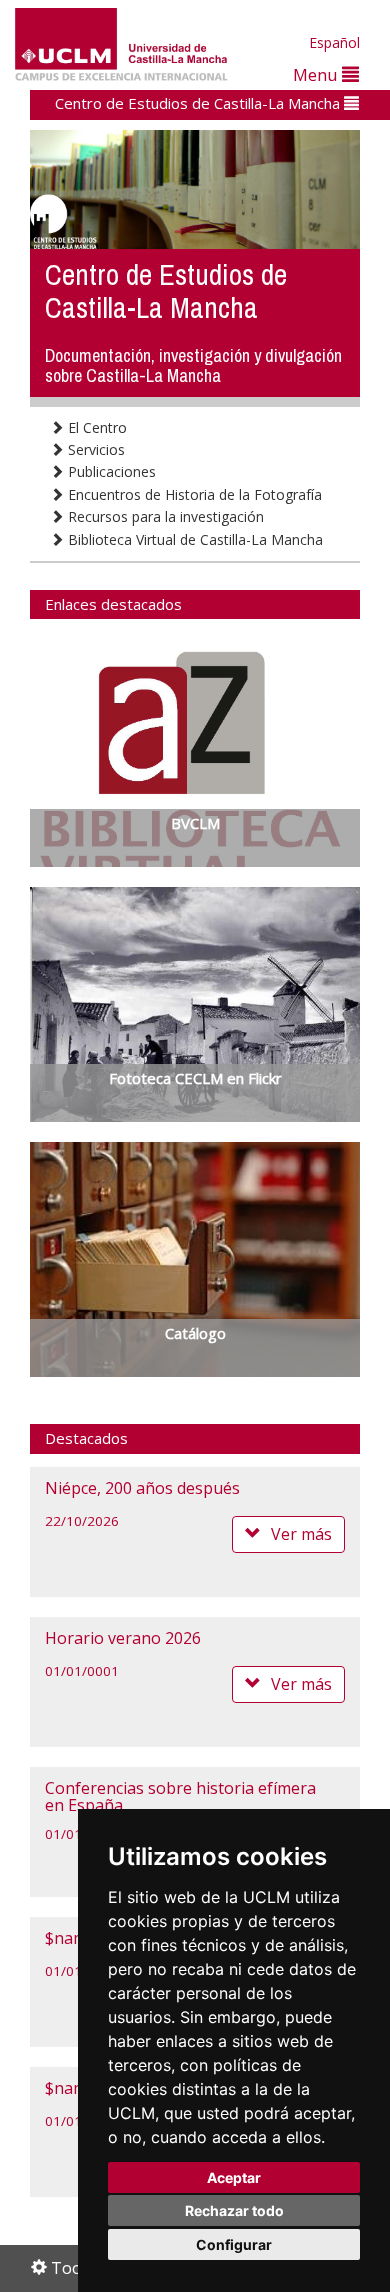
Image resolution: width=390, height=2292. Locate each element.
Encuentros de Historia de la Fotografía (193, 494)
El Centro (95, 427)
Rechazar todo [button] (234, 2210)
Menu (317, 74)
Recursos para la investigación (164, 516)
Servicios (94, 449)
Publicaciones (110, 471)
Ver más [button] (301, 1534)
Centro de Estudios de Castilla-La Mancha (199, 103)
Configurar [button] (234, 2244)
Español (334, 42)
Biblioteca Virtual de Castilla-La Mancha (193, 539)
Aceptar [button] (234, 2177)
